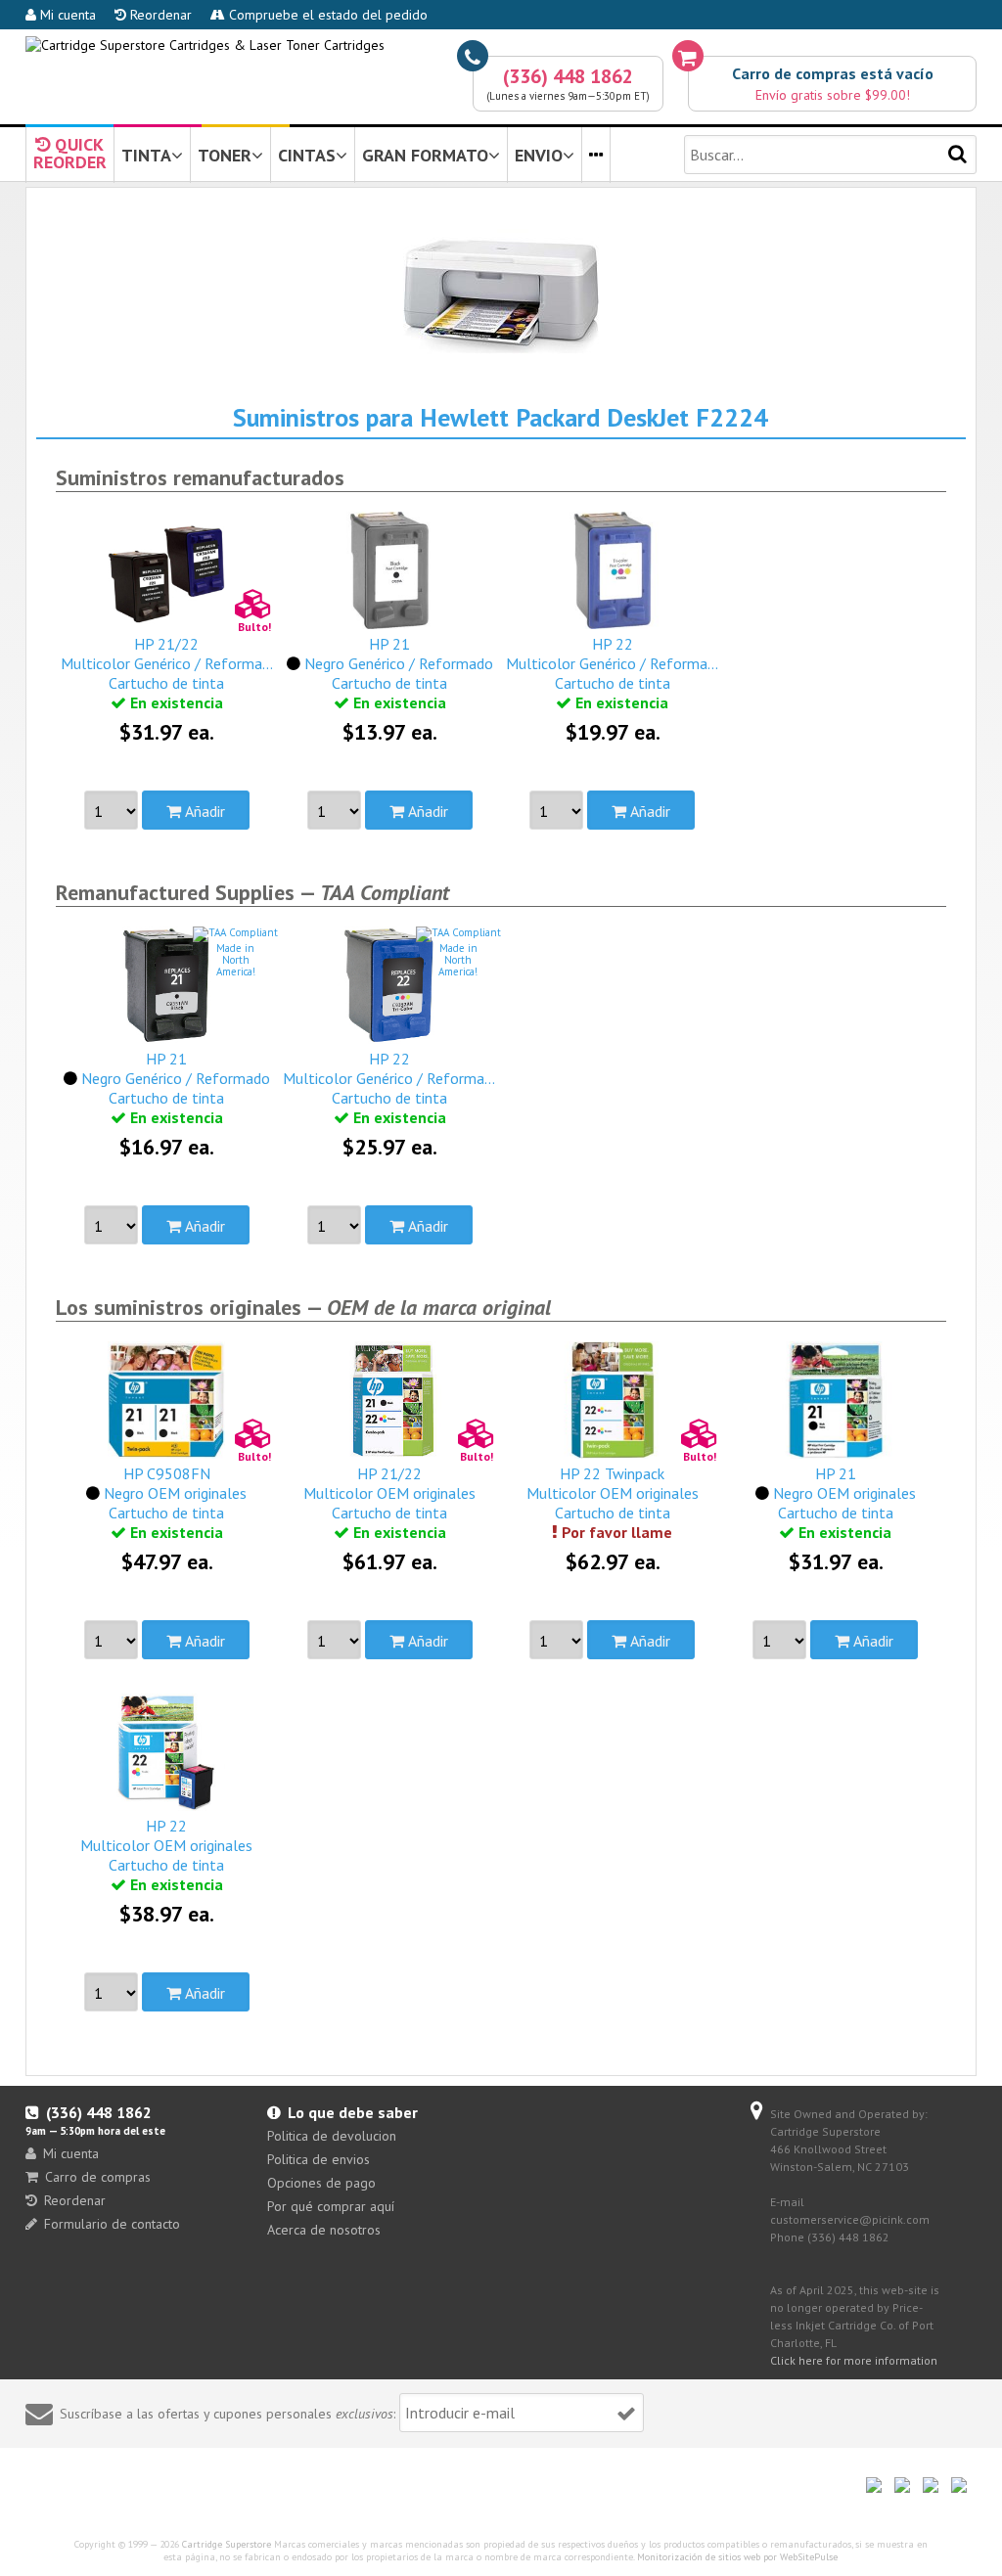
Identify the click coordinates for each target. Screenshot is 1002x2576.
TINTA (146, 155)
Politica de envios (319, 2159)
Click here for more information (854, 2360)
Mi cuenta (66, 15)
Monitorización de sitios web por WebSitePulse (737, 2557)
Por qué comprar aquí (331, 2206)
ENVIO (539, 155)
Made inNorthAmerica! (236, 960)
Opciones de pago (321, 2183)
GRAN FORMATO (425, 155)
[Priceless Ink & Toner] (205, 45)
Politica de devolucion (332, 2136)
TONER (225, 155)
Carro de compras (98, 2177)
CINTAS (307, 155)
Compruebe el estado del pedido (326, 15)
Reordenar (159, 15)
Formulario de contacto (112, 2224)
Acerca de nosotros (324, 2230)
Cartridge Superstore (227, 2544)
